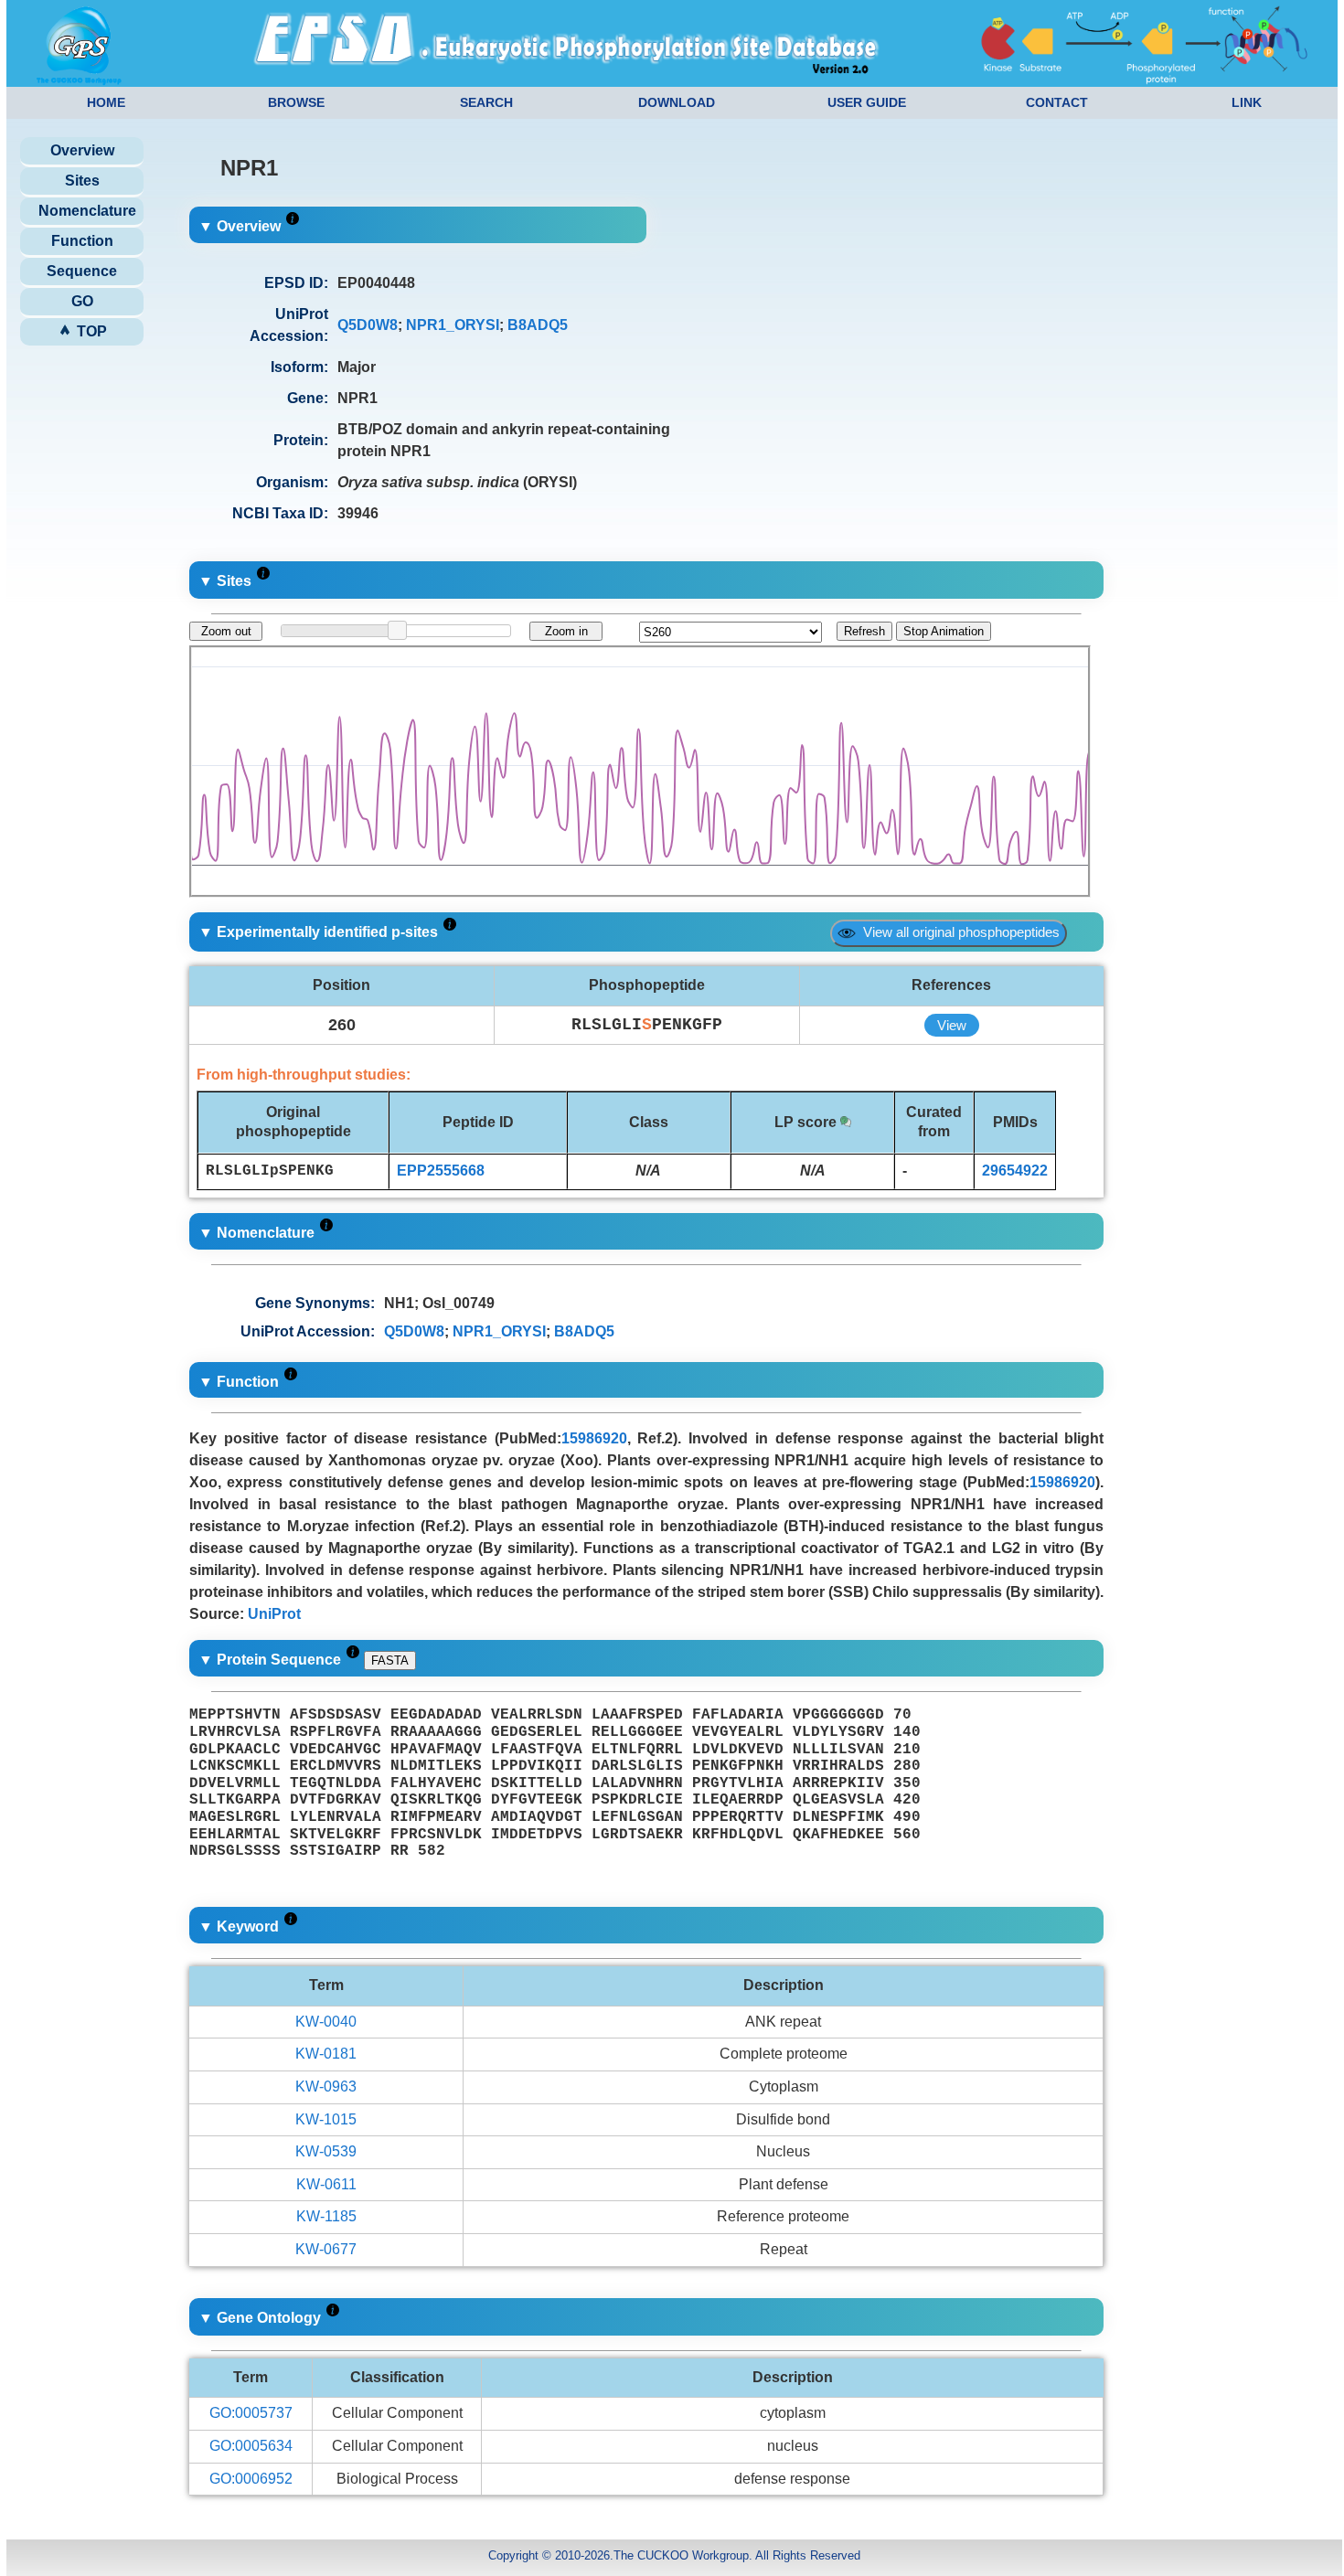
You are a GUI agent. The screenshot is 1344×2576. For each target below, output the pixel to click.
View (952, 1025)
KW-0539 (326, 2151)
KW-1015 (326, 2119)
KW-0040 (326, 2022)
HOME (106, 102)
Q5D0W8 (368, 325)
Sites (82, 181)
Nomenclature (87, 211)
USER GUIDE (867, 102)
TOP (90, 331)
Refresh (864, 631)
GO (82, 301)
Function (82, 241)
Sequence (82, 271)
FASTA (390, 1661)
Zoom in (566, 631)
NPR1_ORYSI (453, 325)
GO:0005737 (251, 2413)
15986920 (594, 1438)
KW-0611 (326, 2184)
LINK (1247, 102)
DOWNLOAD (677, 102)
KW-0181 (326, 2054)
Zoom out (226, 631)
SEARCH (486, 102)
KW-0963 (326, 2086)
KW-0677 (326, 2249)
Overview (82, 150)
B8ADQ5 (538, 325)
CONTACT (1057, 102)
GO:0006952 (251, 2479)
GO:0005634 (251, 2446)
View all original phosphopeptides (958, 932)
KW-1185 (326, 2216)
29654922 (1015, 1171)
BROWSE (296, 102)
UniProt (274, 1614)
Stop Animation (944, 631)
